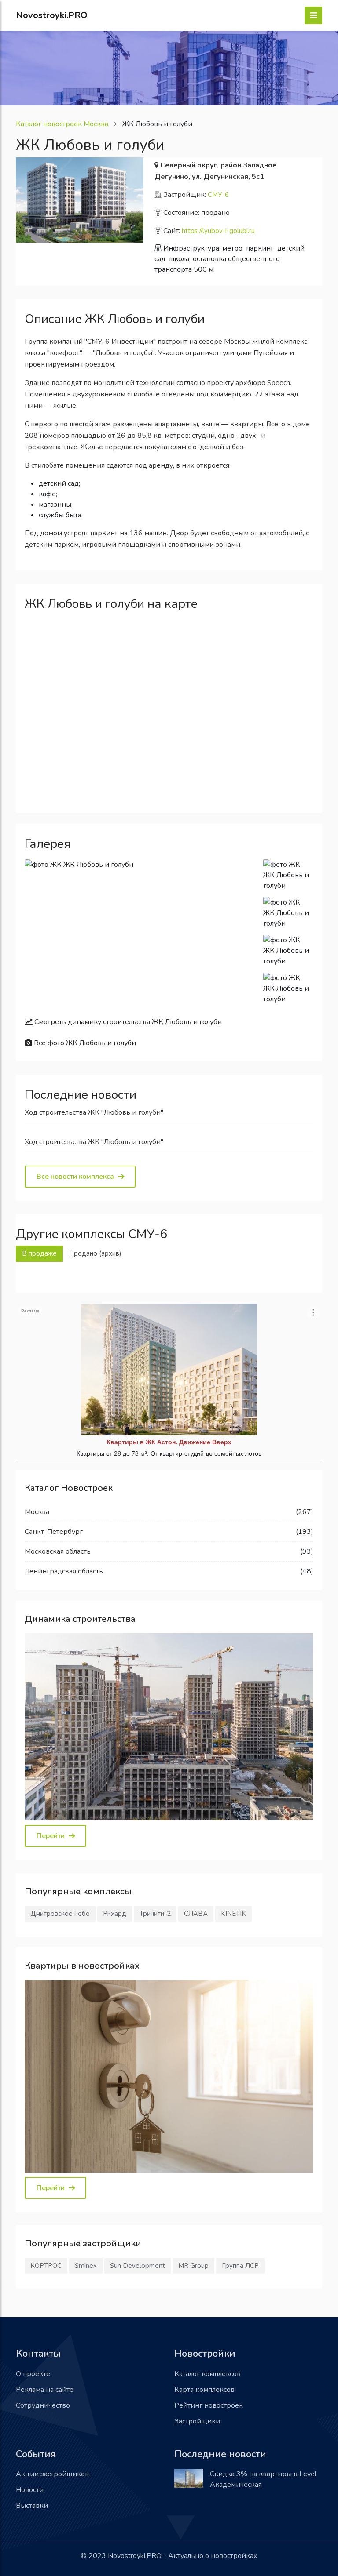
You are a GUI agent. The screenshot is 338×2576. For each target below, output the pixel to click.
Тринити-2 (155, 1914)
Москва (37, 1512)
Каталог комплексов (208, 2374)
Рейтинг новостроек (209, 2405)
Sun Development (138, 2266)
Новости (30, 2490)
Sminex (86, 2266)
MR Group (193, 2266)
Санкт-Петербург (54, 1532)
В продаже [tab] (39, 1253)
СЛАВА (196, 1914)
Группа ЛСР (240, 2266)
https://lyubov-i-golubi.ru (218, 231)
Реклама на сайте (45, 2390)
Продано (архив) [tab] (95, 1253)
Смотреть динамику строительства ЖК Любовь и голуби (127, 1022)
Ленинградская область (64, 1571)
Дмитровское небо (60, 1914)
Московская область (58, 1551)
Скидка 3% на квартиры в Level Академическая (263, 2479)
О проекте (33, 2374)
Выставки (32, 2506)
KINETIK (233, 1914)
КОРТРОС (46, 2266)
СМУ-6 (218, 195)
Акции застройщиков (52, 2474)
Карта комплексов (204, 2390)
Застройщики (197, 2421)
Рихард (115, 1914)
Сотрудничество (43, 2405)
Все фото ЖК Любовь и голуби (84, 1043)
